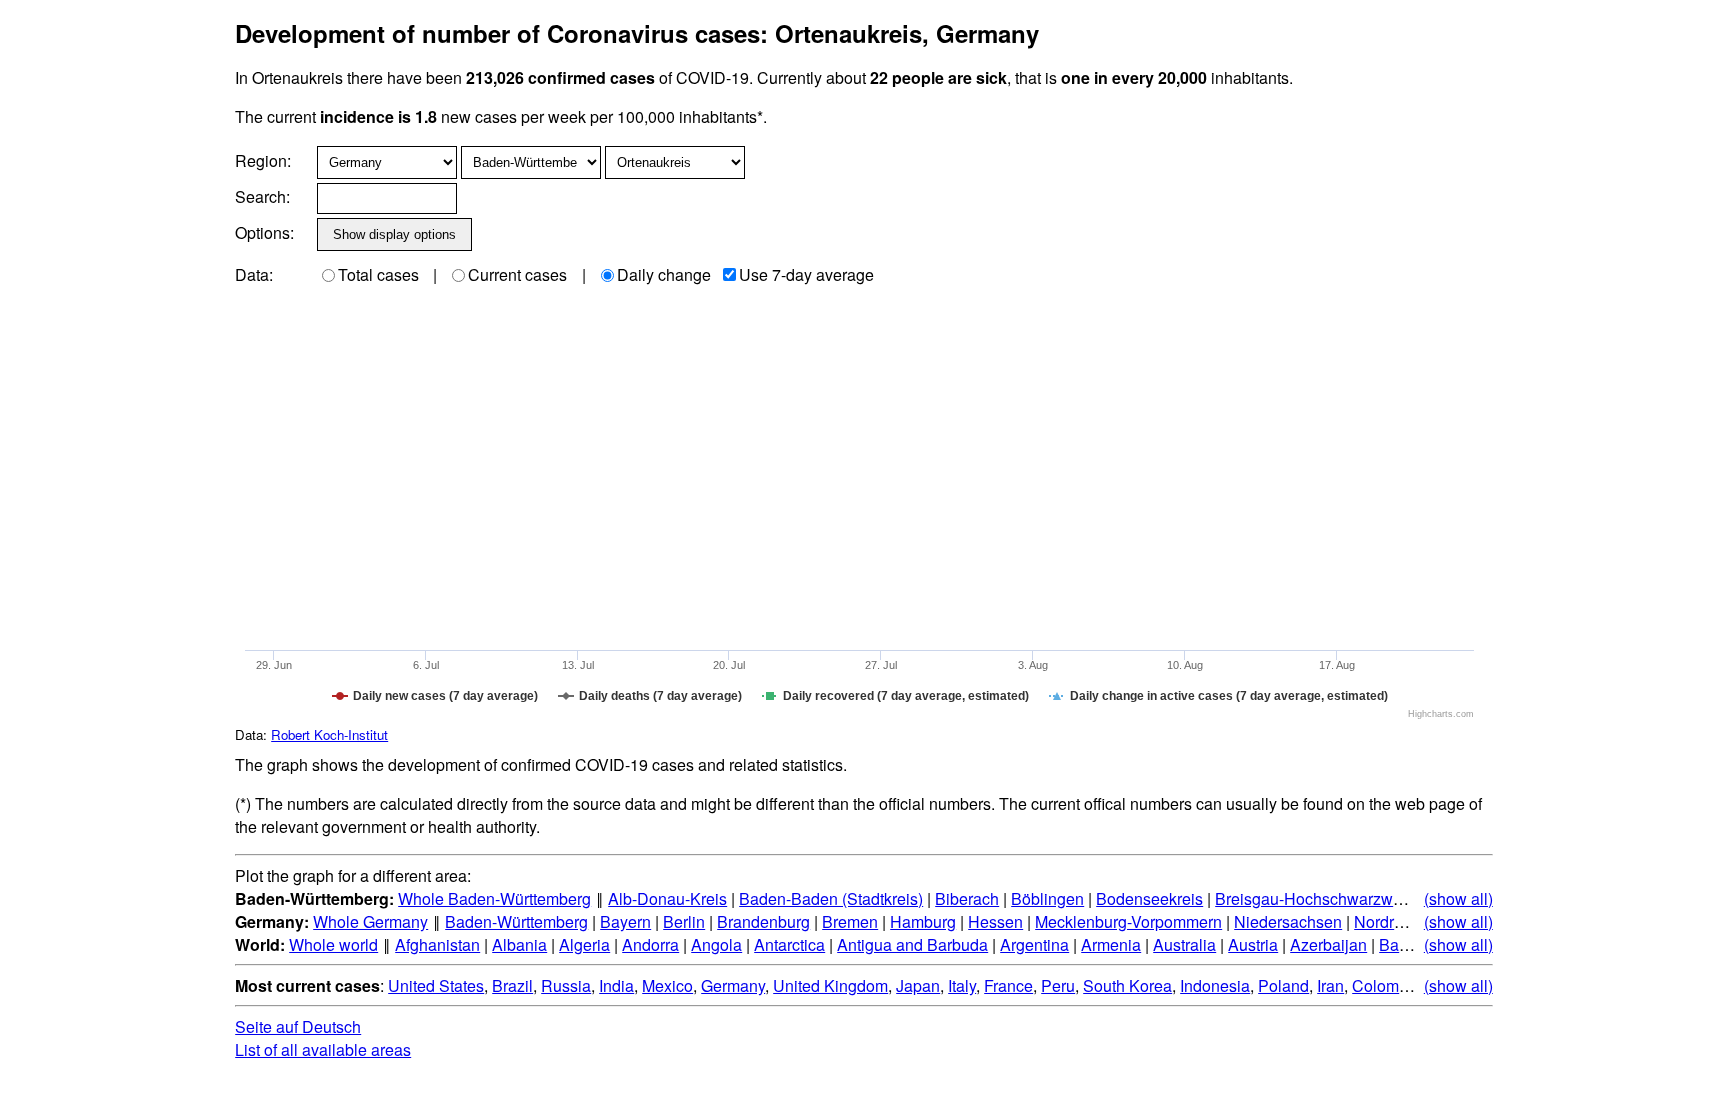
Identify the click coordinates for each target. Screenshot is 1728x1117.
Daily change (664, 274)
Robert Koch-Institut (329, 734)
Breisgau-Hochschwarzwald (1315, 898)
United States (436, 985)
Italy (962, 985)
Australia (1184, 944)
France (1008, 985)
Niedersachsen (1288, 921)
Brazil (512, 985)
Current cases (517, 274)
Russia (566, 985)
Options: (264, 232)
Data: (254, 274)
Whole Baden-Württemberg (494, 898)
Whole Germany (370, 921)
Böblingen (1047, 898)
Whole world (333, 944)
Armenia (1111, 944)
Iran (1330, 985)
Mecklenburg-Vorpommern (1128, 921)
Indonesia (1215, 985)
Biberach (967, 898)
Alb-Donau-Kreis (667, 898)
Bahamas (1413, 944)
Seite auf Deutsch (298, 1026)
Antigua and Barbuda (912, 944)
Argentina (1034, 944)
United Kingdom (830, 985)
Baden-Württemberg (516, 921)
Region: (263, 160)
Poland (1283, 985)
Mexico (667, 985)
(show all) (1458, 898)
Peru (1058, 985)
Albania (519, 944)
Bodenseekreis (1149, 898)
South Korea (1127, 985)
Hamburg (923, 921)
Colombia (1386, 985)
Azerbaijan (1328, 944)
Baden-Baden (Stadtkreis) (831, 898)
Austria (1253, 944)
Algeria (584, 944)
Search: (262, 196)
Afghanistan (437, 944)
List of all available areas (323, 1049)
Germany (733, 985)
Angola (716, 944)
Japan (918, 985)
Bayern (625, 921)
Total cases (378, 274)
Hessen (995, 921)
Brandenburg (763, 921)
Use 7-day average (806, 274)
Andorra (650, 944)
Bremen (850, 921)
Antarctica (789, 944)
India (616, 985)
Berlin (684, 921)
